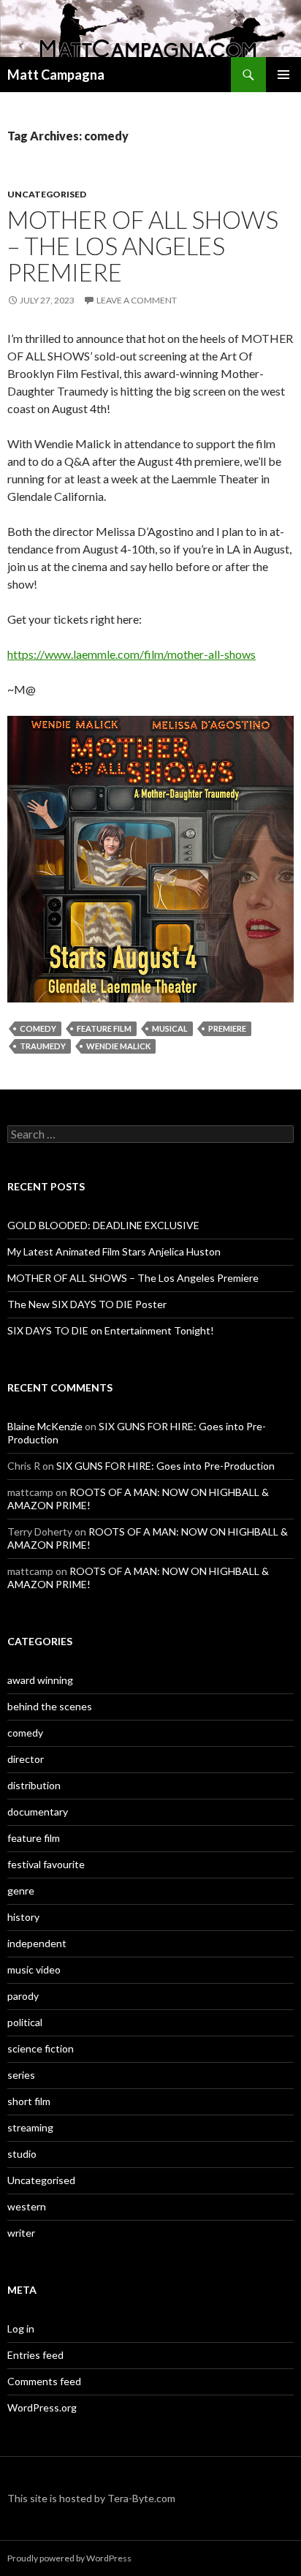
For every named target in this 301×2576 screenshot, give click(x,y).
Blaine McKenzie (45, 1426)
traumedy (43, 1046)
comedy (38, 1028)
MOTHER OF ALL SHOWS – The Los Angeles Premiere (143, 246)
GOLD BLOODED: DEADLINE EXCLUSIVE (103, 1225)
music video (34, 1969)
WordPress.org (42, 2407)
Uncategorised (47, 194)
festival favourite (46, 1864)
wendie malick (118, 1046)
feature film (104, 1028)
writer (21, 2233)
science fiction (41, 2048)
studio (22, 2154)
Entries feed (35, 2355)
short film (29, 2101)
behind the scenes (50, 1706)
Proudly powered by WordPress (69, 2558)
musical (170, 1028)
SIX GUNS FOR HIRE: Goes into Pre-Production (165, 1466)
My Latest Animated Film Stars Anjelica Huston (114, 1251)
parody (23, 1996)
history (23, 1917)
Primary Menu (283, 75)
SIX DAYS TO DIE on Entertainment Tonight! (111, 1330)
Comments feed (44, 2381)
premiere (227, 1028)
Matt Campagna (56, 75)
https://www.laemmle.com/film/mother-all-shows (132, 654)
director (26, 1759)
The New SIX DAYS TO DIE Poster (87, 1304)
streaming (30, 2127)
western (27, 2206)
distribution (34, 1785)
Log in (21, 2328)
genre (21, 1891)
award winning (40, 1680)
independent (37, 1943)
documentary (38, 1812)
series (21, 2075)
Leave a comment (137, 300)
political (25, 2022)
